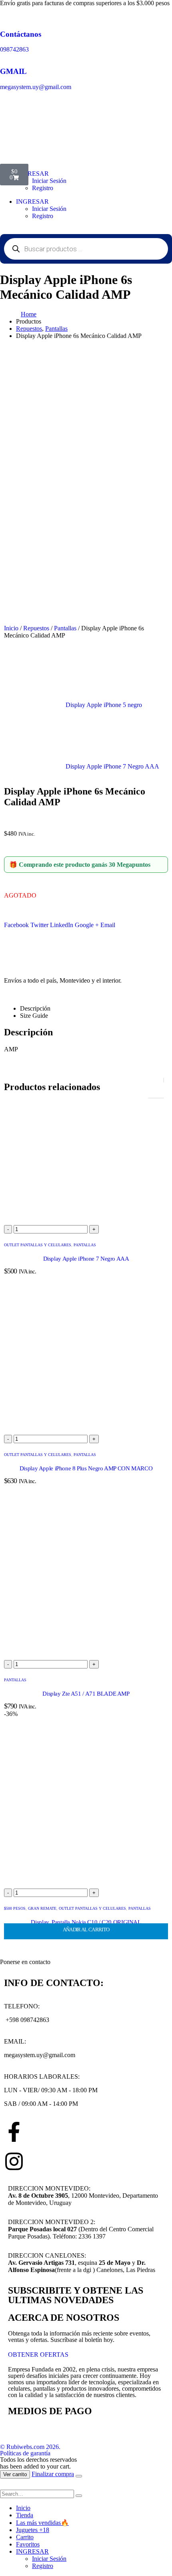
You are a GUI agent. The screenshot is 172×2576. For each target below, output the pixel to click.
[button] (5, 2486)
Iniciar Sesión (49, 209)
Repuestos (36, 628)
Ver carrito (15, 2474)
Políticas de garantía (25, 2453)
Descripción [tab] (35, 1008)
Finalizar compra (53, 2474)
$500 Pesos (15, 1908)
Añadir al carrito (86, 1930)
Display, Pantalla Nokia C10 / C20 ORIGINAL (86, 1922)
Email (108, 925)
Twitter (39, 925)
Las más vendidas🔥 (42, 2523)
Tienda (25, 2515)
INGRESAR (32, 202)
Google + (87, 925)
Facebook (16, 925)
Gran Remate (42, 1908)
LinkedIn (62, 925)
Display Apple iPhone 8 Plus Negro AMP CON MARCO (86, 1468)
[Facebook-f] (14, 2132)
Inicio (11, 628)
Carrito (25, 2537)
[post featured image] (86, 1221)
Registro (43, 188)
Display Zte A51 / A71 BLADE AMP (86, 1694)
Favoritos (28, 2544)
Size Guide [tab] (34, 1016)
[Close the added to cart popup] (79, 2476)
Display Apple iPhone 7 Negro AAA (86, 1259)
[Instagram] (14, 2161)
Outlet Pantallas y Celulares (38, 1245)
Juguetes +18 (33, 2530)
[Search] (79, 2496)
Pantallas (65, 628)
